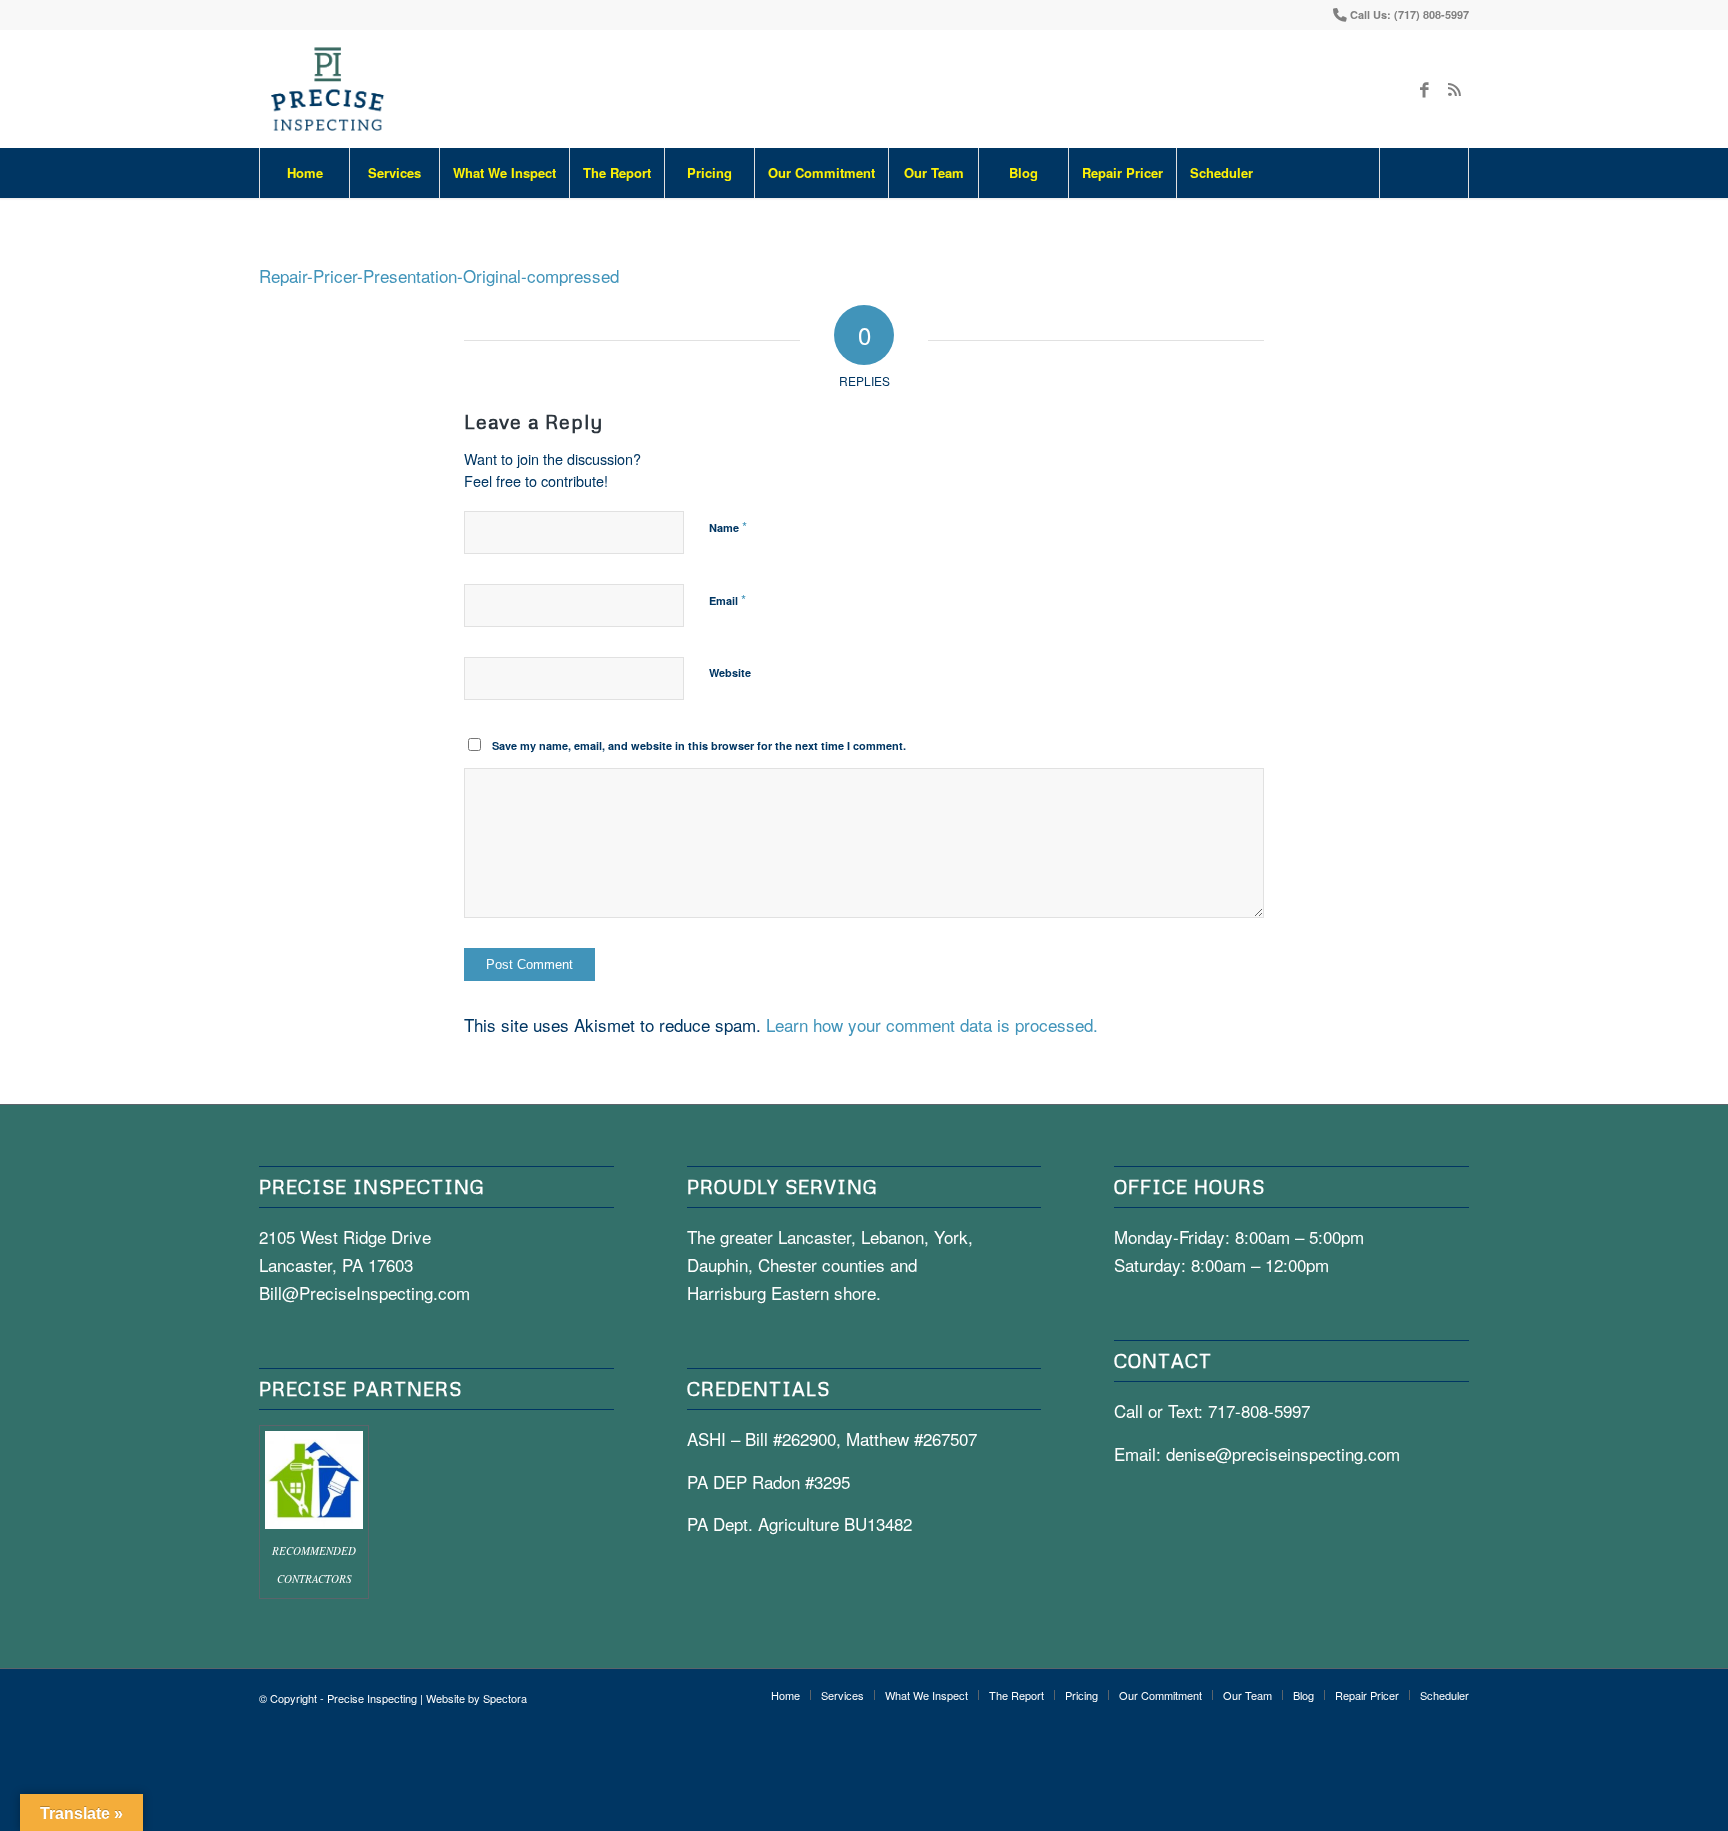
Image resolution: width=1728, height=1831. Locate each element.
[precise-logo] (328, 89)
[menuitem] (304, 173)
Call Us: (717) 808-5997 (1409, 14)
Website (730, 672)
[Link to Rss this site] (1454, 89)
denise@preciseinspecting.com (1283, 1453)
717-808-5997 (1259, 1410)
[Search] (1424, 173)
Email (727, 599)
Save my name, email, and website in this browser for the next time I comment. (699, 745)
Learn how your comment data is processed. (932, 1024)
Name (728, 526)
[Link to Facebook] (1424, 89)
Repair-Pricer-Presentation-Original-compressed (439, 275)
